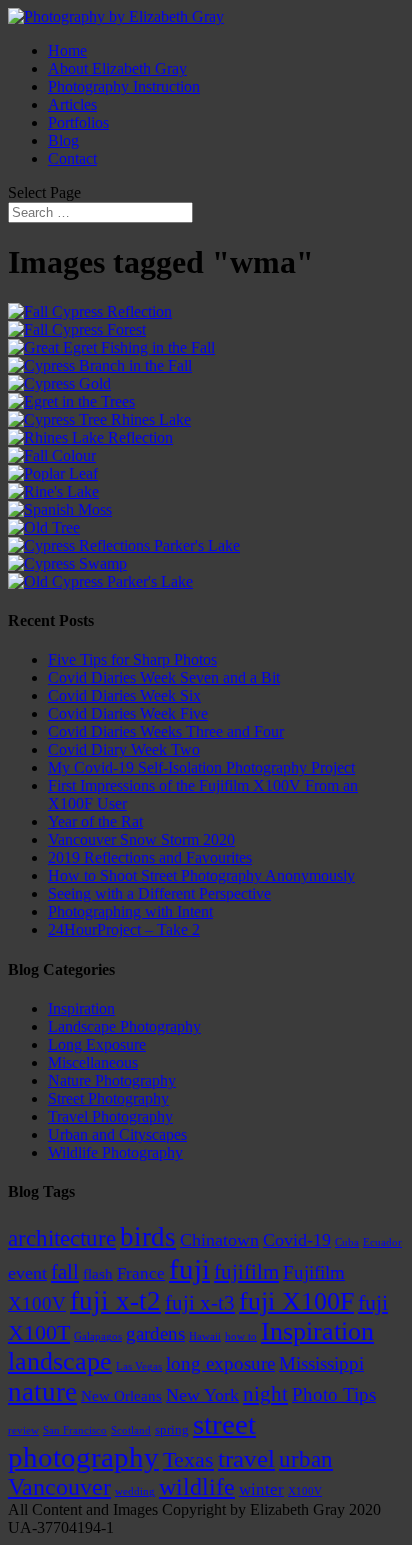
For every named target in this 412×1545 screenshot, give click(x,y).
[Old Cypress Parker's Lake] (100, 581)
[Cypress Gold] (59, 383)
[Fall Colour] (52, 455)
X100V (305, 1491)
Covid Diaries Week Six (124, 695)
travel (246, 1458)
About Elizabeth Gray (117, 68)
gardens (155, 1333)
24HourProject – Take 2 (124, 929)
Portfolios (78, 122)
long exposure (220, 1363)
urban (306, 1459)
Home (67, 50)
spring (172, 1429)
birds (148, 1237)
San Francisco (75, 1430)
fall (65, 1272)
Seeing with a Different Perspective (159, 893)
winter (261, 1489)
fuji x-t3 (200, 1303)
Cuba (347, 1242)
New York (202, 1395)
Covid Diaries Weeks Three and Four (166, 731)
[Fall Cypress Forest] (77, 329)
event (27, 1273)
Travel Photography (110, 1116)
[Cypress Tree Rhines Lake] (99, 419)
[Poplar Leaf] (53, 473)
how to (241, 1336)
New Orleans (121, 1396)
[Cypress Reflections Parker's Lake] (124, 545)
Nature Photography (112, 1080)
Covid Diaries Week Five (128, 713)
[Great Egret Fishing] (111, 347)
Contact (72, 158)
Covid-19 (297, 1240)
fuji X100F (296, 1301)
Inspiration (81, 1008)
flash (98, 1274)
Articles (72, 104)
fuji (189, 1269)
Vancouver (59, 1487)
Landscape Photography (124, 1026)
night (265, 1394)
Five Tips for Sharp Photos (132, 659)
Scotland (131, 1430)
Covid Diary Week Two (124, 749)
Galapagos (98, 1336)
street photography (132, 1440)
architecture (62, 1238)
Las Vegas (139, 1366)
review (23, 1430)
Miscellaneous (93, 1062)
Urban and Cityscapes (117, 1134)
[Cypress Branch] (100, 365)
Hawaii (205, 1336)
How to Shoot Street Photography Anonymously (201, 875)
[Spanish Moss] (60, 509)
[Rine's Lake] (53, 491)
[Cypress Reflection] (90, 311)
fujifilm (246, 1272)
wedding (135, 1491)
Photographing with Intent (130, 911)
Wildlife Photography (115, 1152)
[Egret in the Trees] (71, 401)
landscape (60, 1361)
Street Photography (108, 1098)
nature (42, 1392)
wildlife (197, 1487)
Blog (63, 140)
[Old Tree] (44, 527)
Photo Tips (334, 1394)
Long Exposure (97, 1044)
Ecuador (382, 1242)
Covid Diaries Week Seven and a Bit (164, 677)
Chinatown (219, 1240)
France (141, 1273)
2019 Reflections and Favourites (150, 857)
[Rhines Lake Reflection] (90, 437)
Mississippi (321, 1363)
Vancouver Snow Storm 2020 (141, 839)
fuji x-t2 (115, 1301)
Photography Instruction (124, 86)
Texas (188, 1459)
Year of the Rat (95, 821)
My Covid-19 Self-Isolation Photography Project (201, 767)
